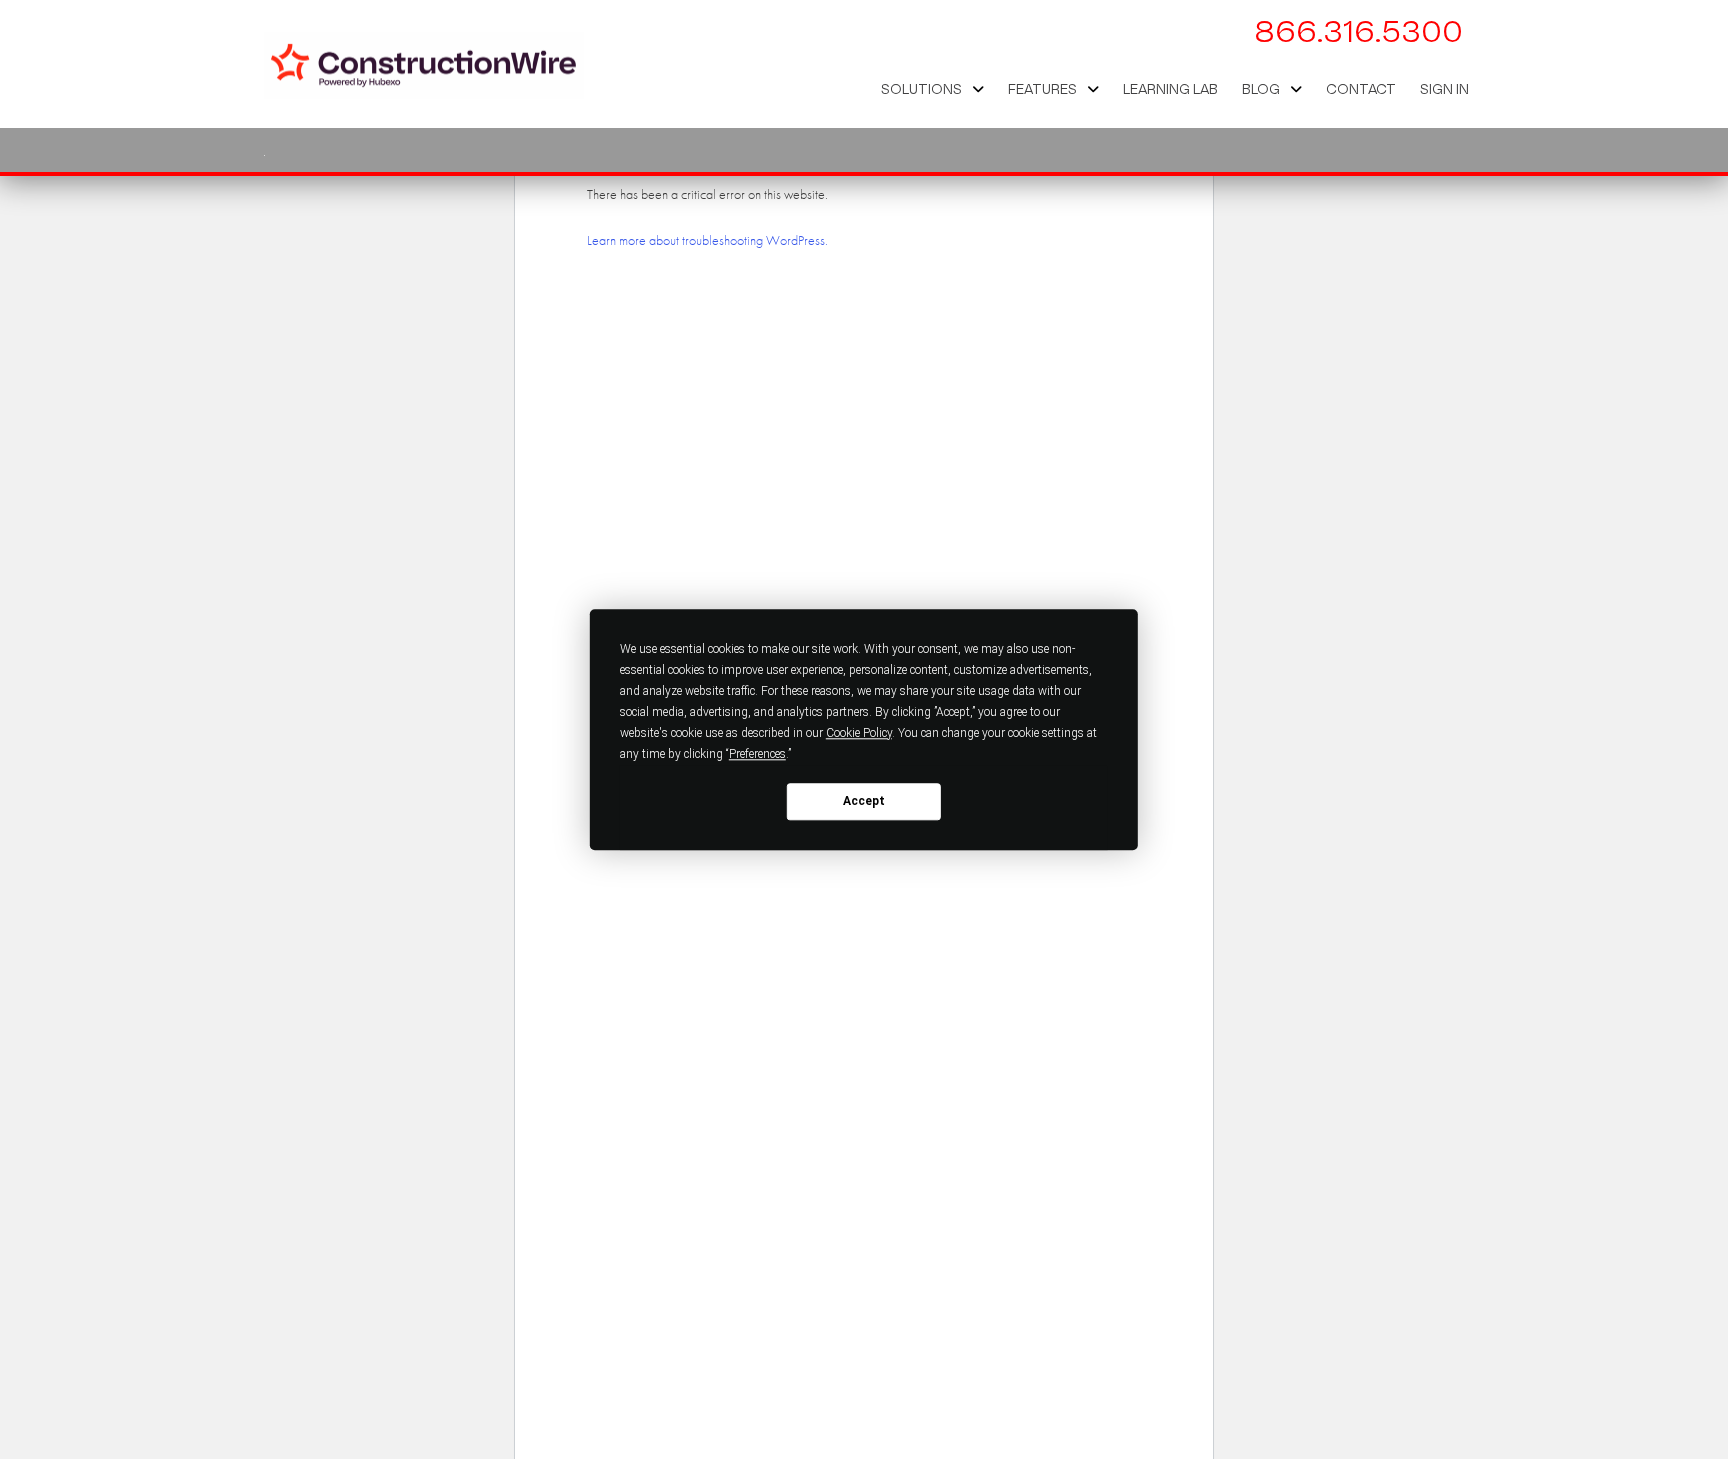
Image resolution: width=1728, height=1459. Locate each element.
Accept (864, 801)
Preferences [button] (757, 754)
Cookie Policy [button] (859, 733)
